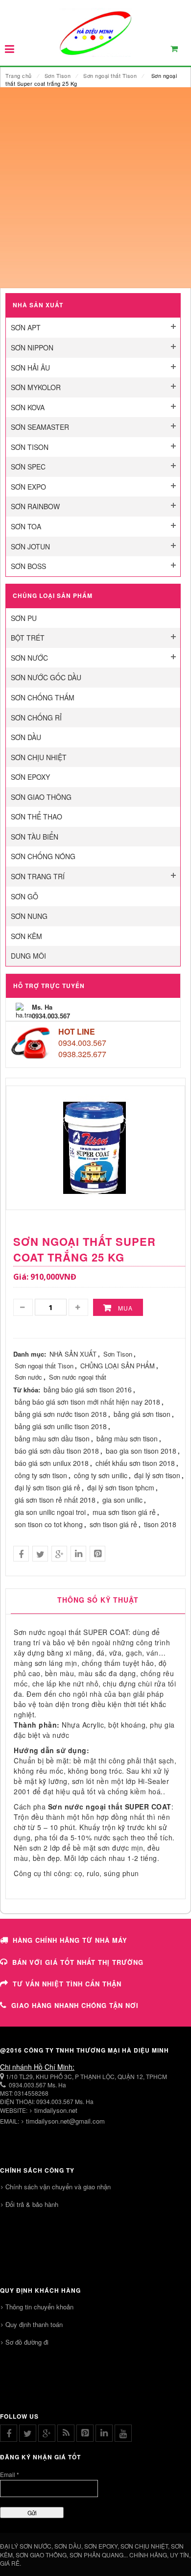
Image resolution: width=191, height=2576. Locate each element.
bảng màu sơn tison (127, 1438)
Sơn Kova (28, 407)
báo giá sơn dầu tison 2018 (57, 1451)
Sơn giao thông (41, 797)
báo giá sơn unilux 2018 (52, 1463)
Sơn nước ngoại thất (78, 1377)
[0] (180, 51)
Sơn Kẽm (26, 936)
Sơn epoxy (30, 777)
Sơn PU (24, 618)
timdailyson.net (56, 2110)
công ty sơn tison (41, 1475)
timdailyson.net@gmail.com (65, 2121)
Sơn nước (29, 658)
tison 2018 (160, 1524)
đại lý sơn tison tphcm (121, 1487)
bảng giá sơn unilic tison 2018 (61, 1426)
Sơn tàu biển (35, 837)
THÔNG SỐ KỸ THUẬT (98, 1600)
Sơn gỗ (24, 896)
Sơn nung (29, 916)
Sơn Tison (58, 75)
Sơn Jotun (30, 546)
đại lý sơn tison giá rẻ (48, 1487)
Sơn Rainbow (35, 506)
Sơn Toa (26, 526)
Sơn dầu (26, 737)
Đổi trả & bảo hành (32, 2204)
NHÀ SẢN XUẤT (73, 1354)
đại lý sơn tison (157, 1475)
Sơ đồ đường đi (27, 2342)
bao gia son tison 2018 (141, 1451)
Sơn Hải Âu (30, 368)
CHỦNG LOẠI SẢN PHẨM (118, 1366)
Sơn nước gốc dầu (46, 677)
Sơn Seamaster (40, 427)
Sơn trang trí (38, 876)
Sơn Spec (28, 467)
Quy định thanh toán (34, 2324)
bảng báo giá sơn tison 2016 (88, 1389)
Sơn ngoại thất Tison (110, 75)
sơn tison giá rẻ (113, 1524)
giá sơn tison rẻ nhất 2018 (55, 1500)
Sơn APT (26, 327)
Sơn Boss (28, 566)
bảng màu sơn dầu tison (52, 1438)
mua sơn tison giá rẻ (124, 1512)
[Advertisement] (95, 188)
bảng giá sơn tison (142, 1414)
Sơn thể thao (36, 817)
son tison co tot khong (49, 1524)
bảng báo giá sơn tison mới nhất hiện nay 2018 (87, 1402)
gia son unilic (122, 1500)
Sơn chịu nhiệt (39, 757)
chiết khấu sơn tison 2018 (135, 1463)
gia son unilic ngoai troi (50, 1512)
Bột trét (28, 638)
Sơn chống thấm (43, 697)
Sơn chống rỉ (36, 718)
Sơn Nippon (32, 347)
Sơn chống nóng (43, 856)
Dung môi (28, 956)
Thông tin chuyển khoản (39, 2307)
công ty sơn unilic (101, 1475)
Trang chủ (19, 75)
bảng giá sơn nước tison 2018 (61, 1414)
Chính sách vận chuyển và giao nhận (58, 2187)
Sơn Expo (28, 487)
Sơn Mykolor (36, 387)
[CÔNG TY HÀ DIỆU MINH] (95, 32)
